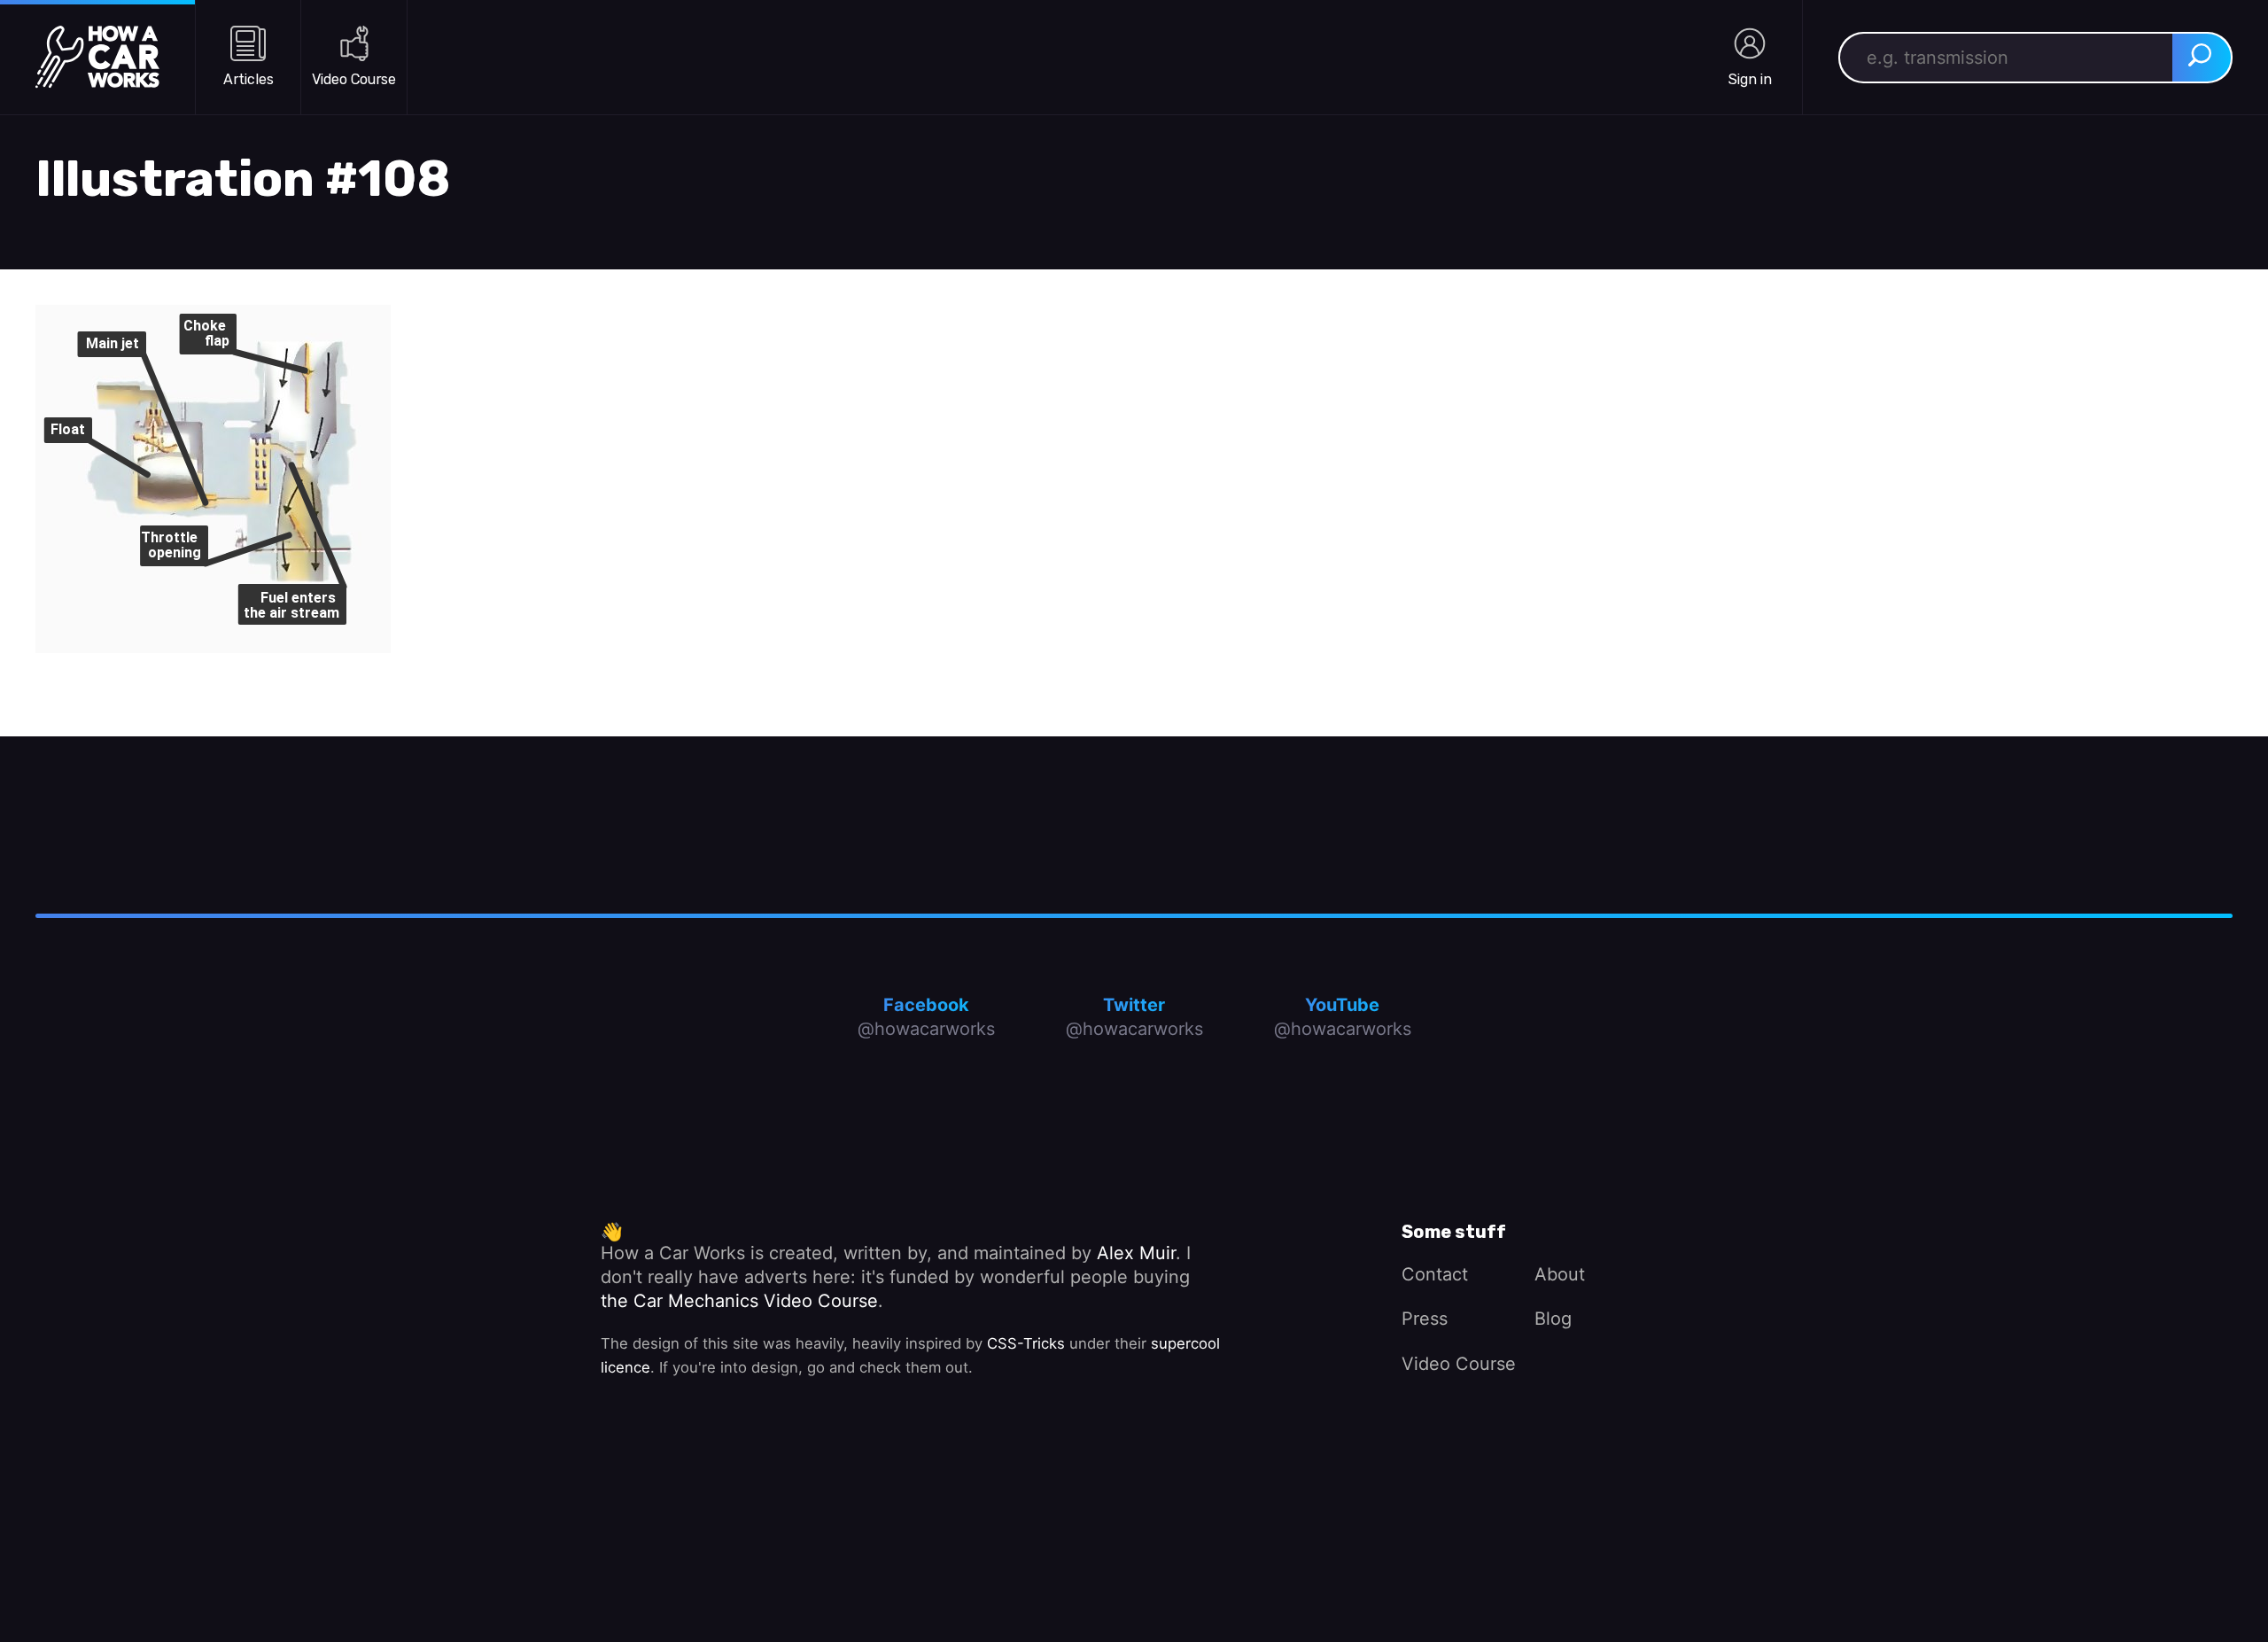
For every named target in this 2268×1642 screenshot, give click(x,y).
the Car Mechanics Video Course (739, 1301)
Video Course (1459, 1364)
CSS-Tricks (1026, 1343)
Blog (1553, 1319)
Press (1425, 1319)
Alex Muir (1136, 1253)
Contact (1435, 1274)
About (1560, 1274)
